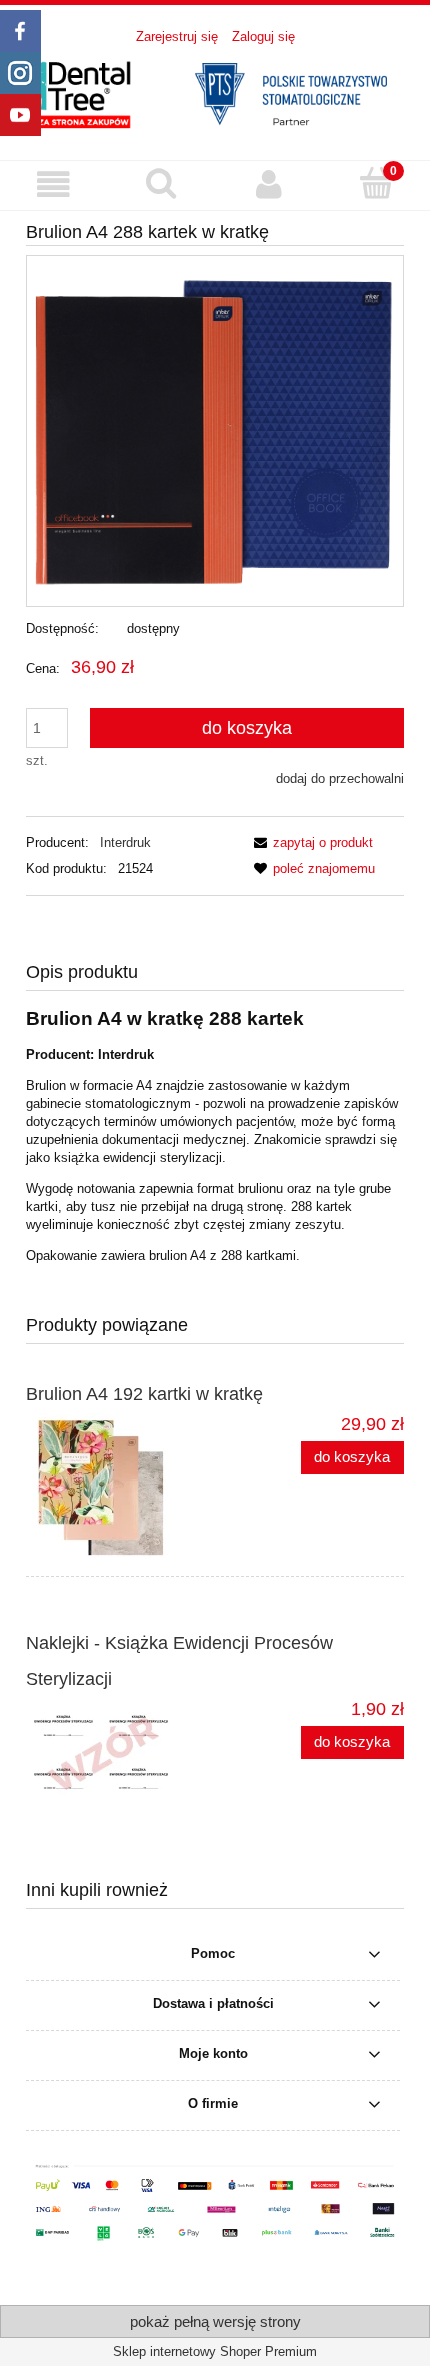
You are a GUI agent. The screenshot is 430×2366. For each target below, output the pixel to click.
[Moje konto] (269, 184)
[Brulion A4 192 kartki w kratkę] (120, 1488)
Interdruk (125, 842)
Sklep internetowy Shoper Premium (215, 2351)
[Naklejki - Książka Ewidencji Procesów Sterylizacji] (120, 1751)
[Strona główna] (215, 92)
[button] (54, 184)
